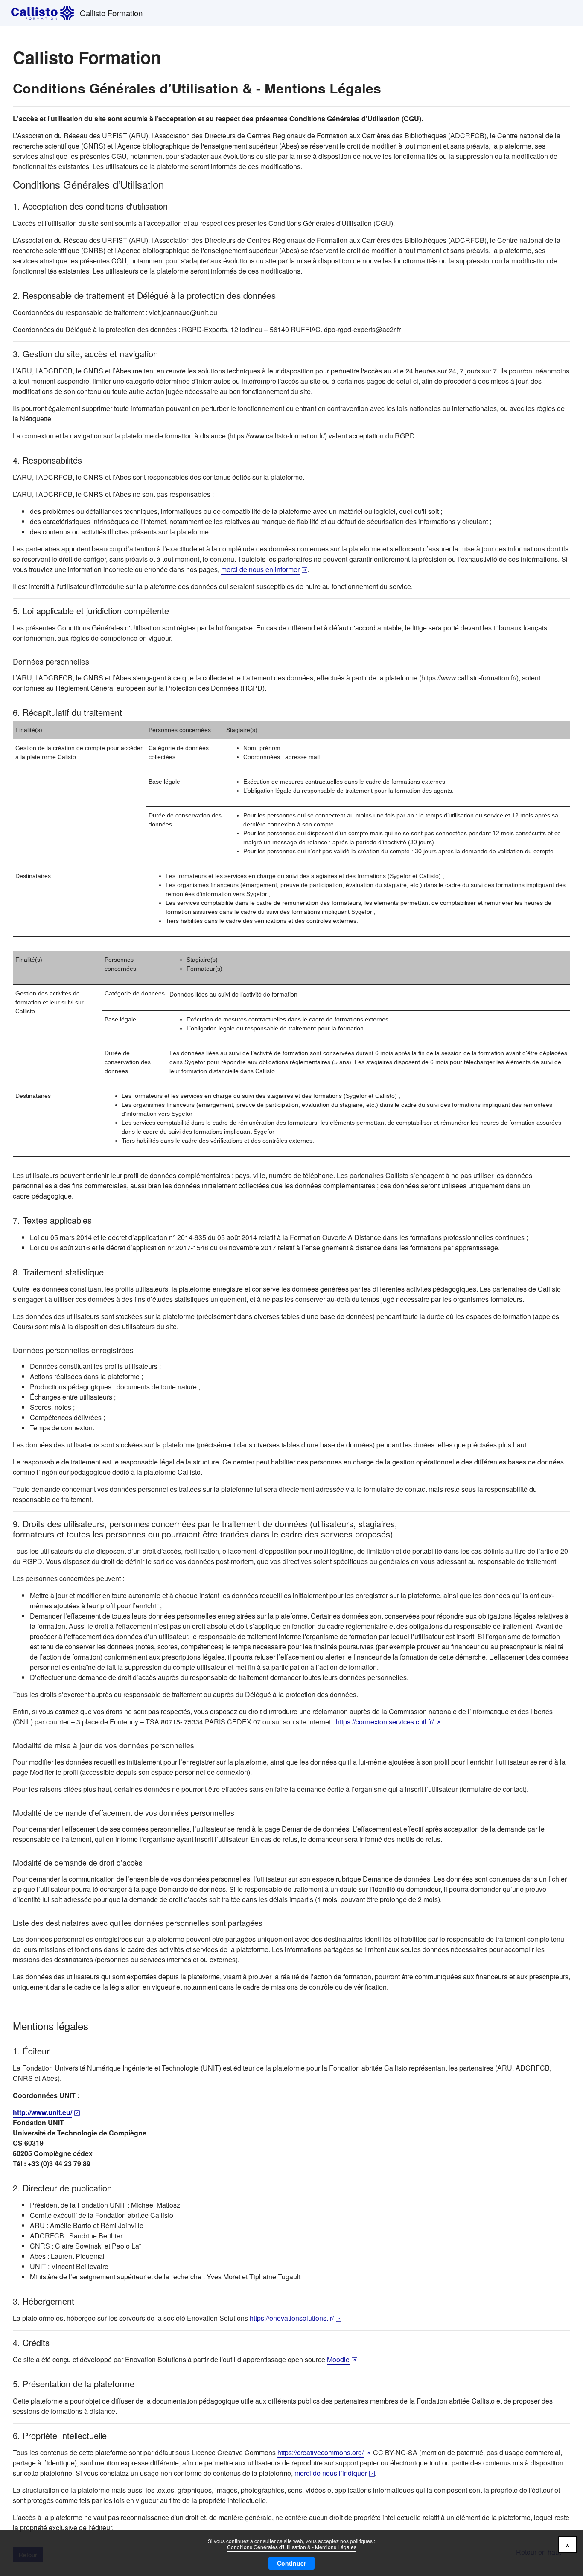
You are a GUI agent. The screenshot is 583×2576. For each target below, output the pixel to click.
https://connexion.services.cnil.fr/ (389, 1722)
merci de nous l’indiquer (335, 2473)
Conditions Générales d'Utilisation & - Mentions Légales (292, 2547)
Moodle (342, 2359)
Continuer (291, 2563)
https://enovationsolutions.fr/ (296, 2318)
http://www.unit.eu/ (46, 2112)
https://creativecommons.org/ (324, 2452)
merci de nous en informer (264, 569)
